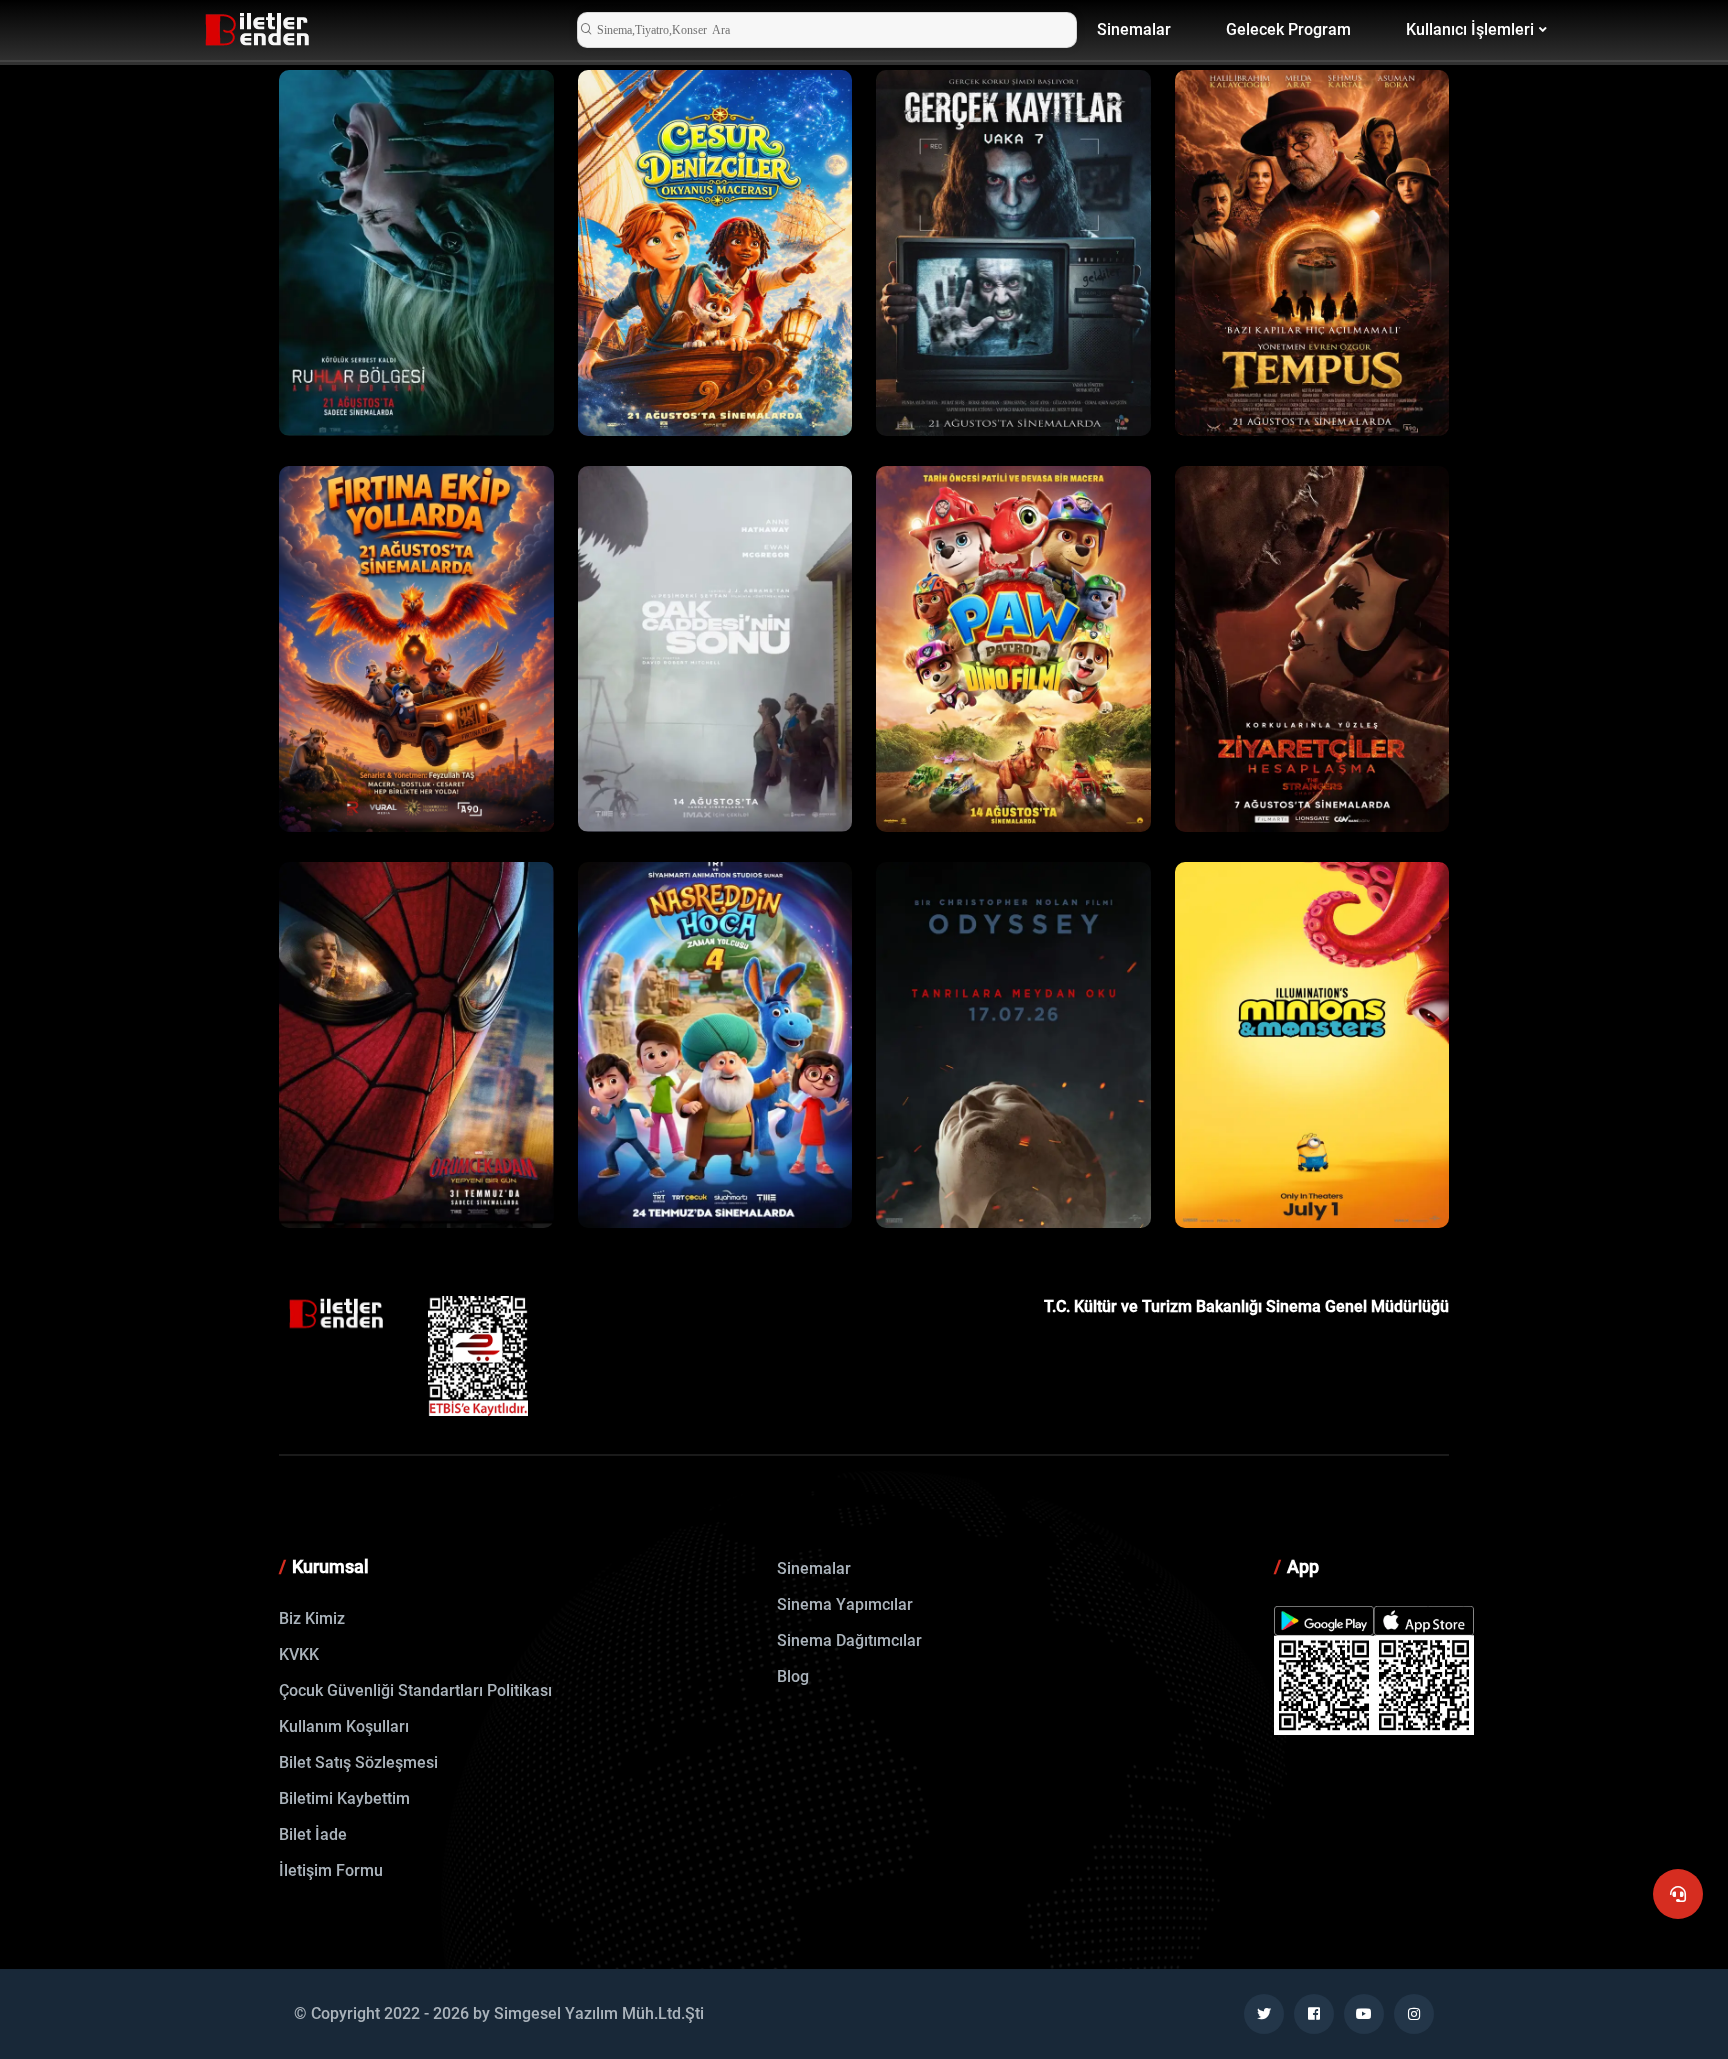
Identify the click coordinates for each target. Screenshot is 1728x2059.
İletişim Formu (331, 1870)
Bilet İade (313, 1834)
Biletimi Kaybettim (344, 1798)
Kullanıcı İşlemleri (1470, 29)
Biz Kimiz (312, 1618)
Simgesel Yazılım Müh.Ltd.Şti (599, 2013)
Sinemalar (1134, 29)
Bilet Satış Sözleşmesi (358, 1762)
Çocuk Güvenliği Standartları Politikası (415, 1690)
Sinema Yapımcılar (845, 1604)
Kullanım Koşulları (344, 1726)
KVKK (299, 1654)
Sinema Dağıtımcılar (849, 1640)
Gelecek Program (1288, 29)
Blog (793, 1676)
